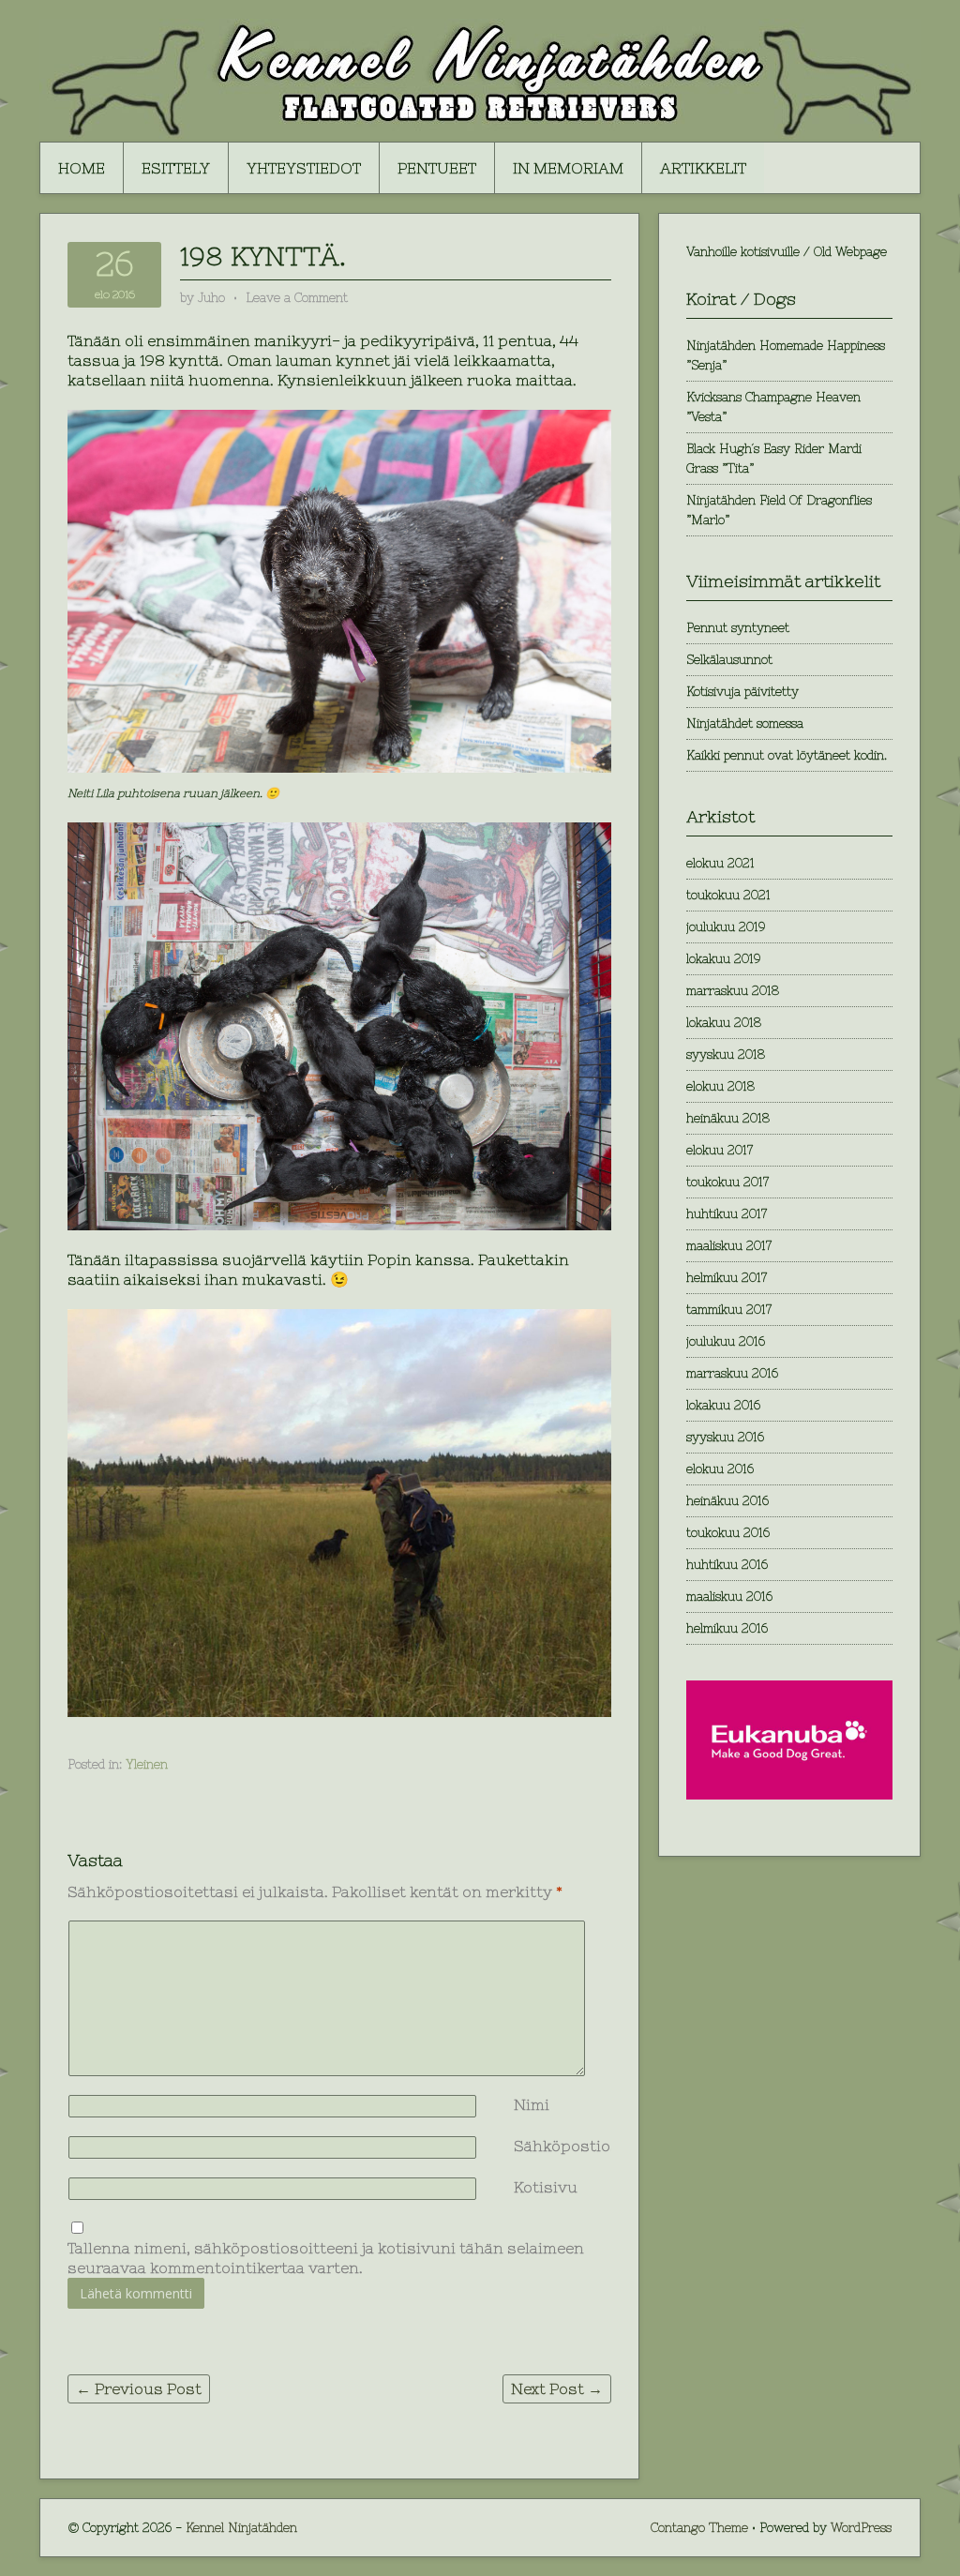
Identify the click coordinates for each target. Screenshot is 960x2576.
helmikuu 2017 (727, 1278)
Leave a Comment (297, 298)
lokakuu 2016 (723, 1405)
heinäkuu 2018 (728, 1118)
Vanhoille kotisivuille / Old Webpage (787, 252)
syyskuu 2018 (726, 1055)
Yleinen (147, 1764)
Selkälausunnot (729, 660)
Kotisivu (546, 2187)
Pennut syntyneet (738, 628)
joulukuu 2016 (726, 1341)
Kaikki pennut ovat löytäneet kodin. (787, 755)
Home (82, 168)
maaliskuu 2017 (729, 1246)
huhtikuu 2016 (727, 1565)
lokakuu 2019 (723, 959)
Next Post (557, 2388)
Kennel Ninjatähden (241, 2528)
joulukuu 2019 (726, 927)
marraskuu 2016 (732, 1373)
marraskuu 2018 (733, 991)
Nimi (532, 2104)
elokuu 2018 (720, 1086)
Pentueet (437, 168)
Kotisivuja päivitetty (742, 692)
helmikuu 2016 (727, 1628)
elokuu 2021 (720, 863)
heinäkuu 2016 (727, 1501)
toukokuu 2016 (728, 1533)
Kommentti (517, 1930)
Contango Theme (699, 2528)
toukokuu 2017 (727, 1182)
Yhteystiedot (304, 168)
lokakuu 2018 (724, 1023)
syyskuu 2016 (725, 1437)
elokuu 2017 (720, 1150)
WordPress (861, 2528)
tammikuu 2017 (729, 1310)
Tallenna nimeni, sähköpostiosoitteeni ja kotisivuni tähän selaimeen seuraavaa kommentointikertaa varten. (326, 2258)
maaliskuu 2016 (729, 1597)
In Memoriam (568, 168)
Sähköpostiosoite (581, 2146)
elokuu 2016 (720, 1469)
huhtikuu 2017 (727, 1214)
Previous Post (139, 2388)
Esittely (176, 168)
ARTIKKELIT (703, 168)
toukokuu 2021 (728, 895)
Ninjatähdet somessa (745, 723)
